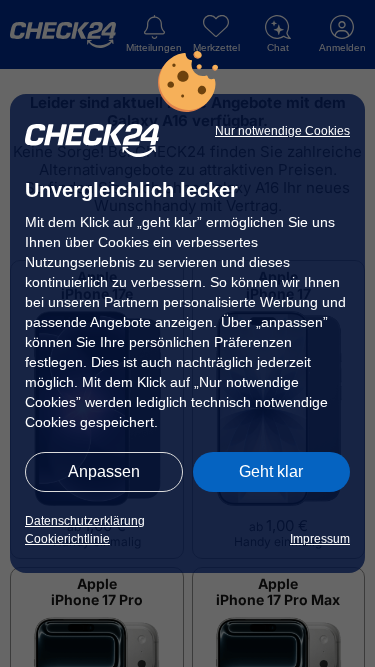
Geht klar (271, 471)
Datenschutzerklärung (85, 521)
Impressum (320, 539)
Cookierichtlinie (67, 539)
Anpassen (104, 471)
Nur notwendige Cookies (282, 131)
